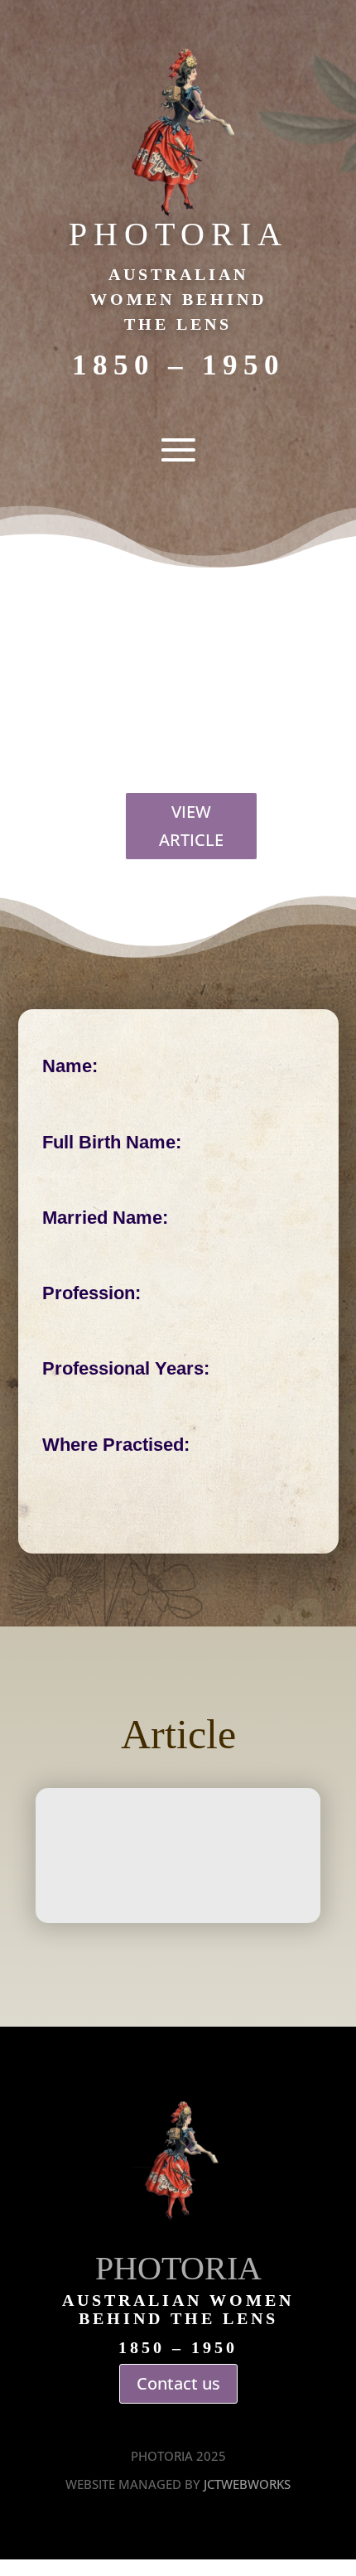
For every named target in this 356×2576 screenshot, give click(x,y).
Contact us (178, 2383)
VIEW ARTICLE (191, 826)
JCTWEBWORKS (247, 2484)
